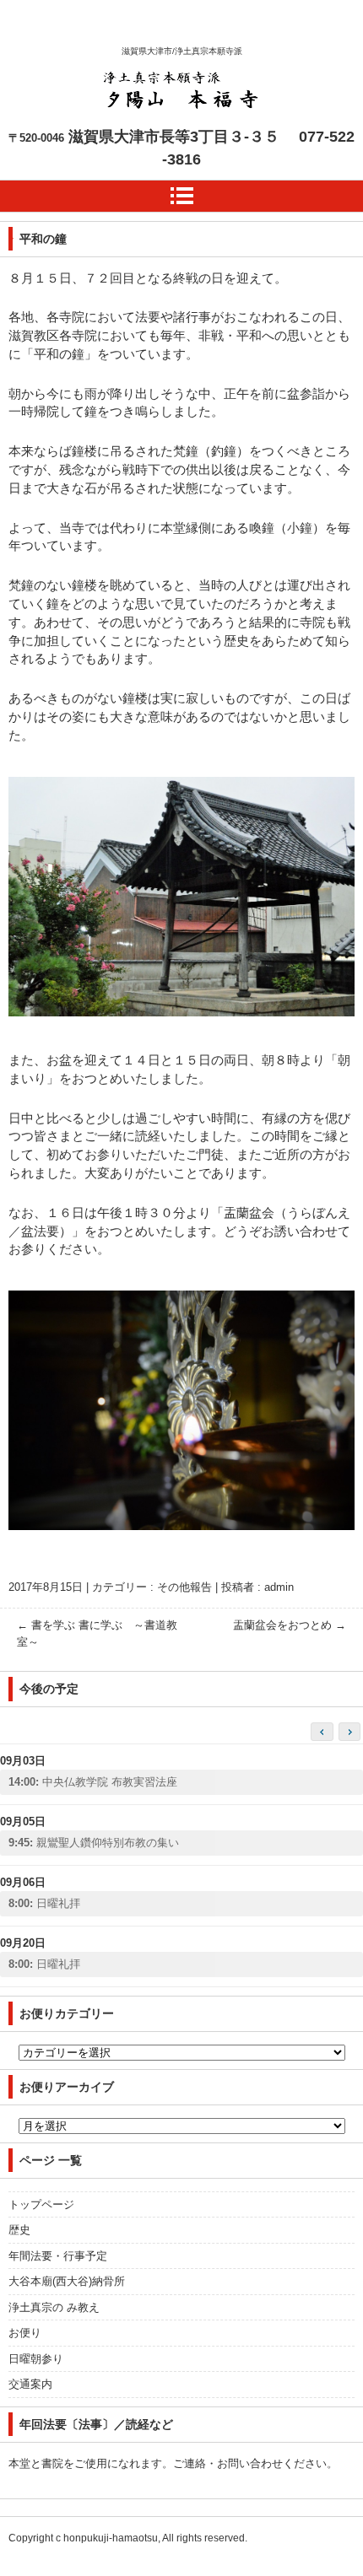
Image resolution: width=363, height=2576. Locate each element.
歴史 (19, 2230)
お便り (25, 2333)
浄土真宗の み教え (54, 2307)
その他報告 (184, 1587)
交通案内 (30, 2384)
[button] (349, 1732)
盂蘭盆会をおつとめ (290, 1625)
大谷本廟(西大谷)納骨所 (67, 2281)
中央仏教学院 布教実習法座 (93, 1782)
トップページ (41, 2204)
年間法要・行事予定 (58, 2256)
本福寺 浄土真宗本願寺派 (179, 140)
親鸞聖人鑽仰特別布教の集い (94, 1843)
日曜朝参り (36, 2359)
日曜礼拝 (44, 1903)
